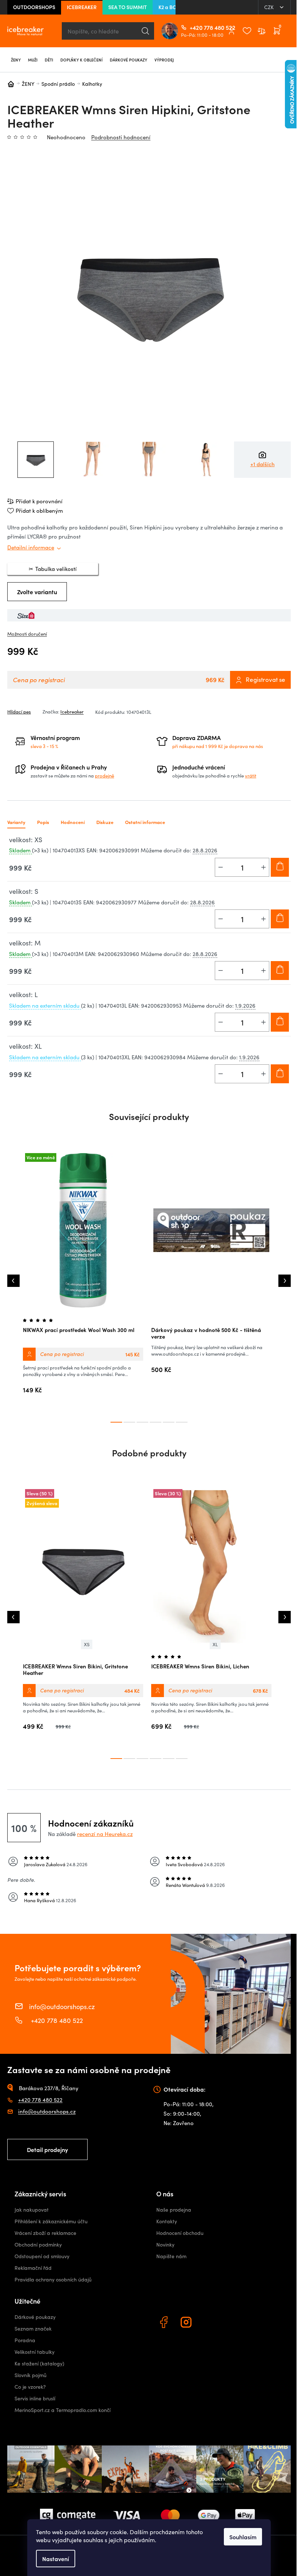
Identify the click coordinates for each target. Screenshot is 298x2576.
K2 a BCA (169, 7)
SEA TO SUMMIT (128, 7)
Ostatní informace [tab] (145, 822)
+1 (263, 464)
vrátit (251, 776)
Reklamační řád (33, 2268)
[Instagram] (187, 2323)
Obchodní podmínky (38, 2245)
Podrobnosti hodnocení (121, 137)
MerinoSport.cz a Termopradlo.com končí (63, 2410)
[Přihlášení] (231, 31)
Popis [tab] (43, 822)
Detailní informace (31, 547)
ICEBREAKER (82, 7)
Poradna (25, 2340)
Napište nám (171, 2256)
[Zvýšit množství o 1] (263, 867)
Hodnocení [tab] (73, 822)
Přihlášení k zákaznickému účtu (51, 2221)
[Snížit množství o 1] (221, 867)
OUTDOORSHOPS (34, 7)
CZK (270, 7)
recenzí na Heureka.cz (105, 1834)
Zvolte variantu (37, 592)
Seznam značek (33, 2329)
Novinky (165, 2245)
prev (13, 1281)
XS (87, 1644)
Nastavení (56, 2559)
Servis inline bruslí (35, 2398)
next (285, 1281)
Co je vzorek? (30, 2387)
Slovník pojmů (31, 2375)
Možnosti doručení (27, 634)
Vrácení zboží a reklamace (45, 2233)
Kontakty (167, 2221)
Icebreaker (72, 712)
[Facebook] (165, 2323)
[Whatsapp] (210, 2323)
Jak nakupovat (32, 2210)
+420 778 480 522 (193, 27)
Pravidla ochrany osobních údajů (53, 2279)
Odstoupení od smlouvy (42, 2256)
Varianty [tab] (16, 822)
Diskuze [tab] (105, 822)
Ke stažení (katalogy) (39, 2363)
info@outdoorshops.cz (62, 2006)
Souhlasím (243, 2537)
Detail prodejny (47, 2149)
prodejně (104, 776)
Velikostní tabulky (35, 2352)
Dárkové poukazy (35, 2317)
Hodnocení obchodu (180, 2233)
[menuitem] (16, 60)
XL (215, 1644)
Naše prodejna (174, 2210)
